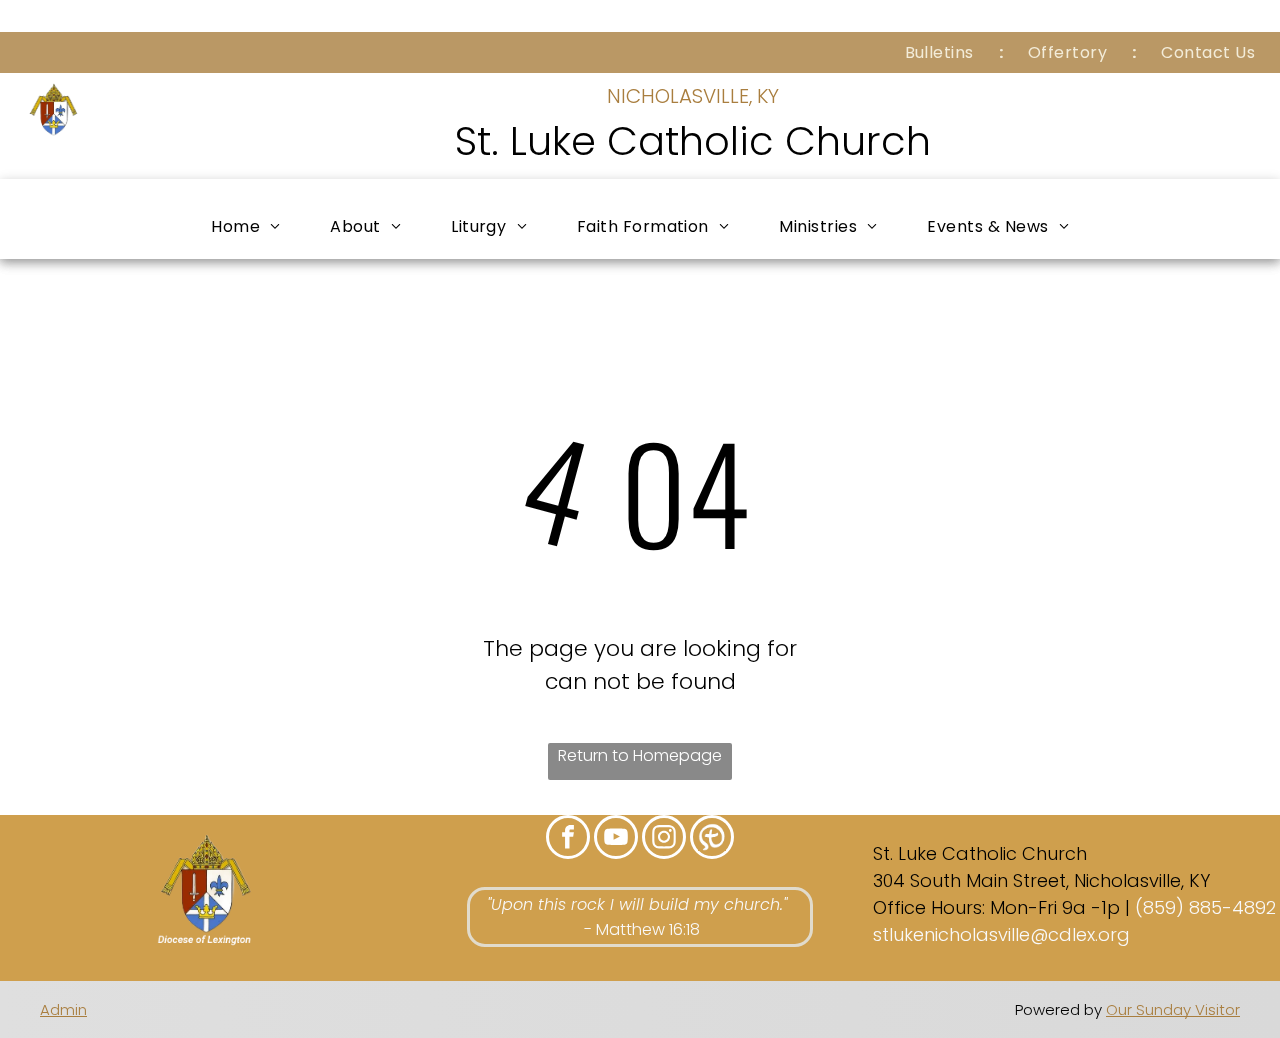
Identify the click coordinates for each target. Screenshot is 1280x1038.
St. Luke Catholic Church (693, 141)
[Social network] (712, 839)
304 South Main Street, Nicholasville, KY (1041, 880)
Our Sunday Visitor (1173, 1009)
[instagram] (664, 839)
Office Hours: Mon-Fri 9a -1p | (1001, 907)
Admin (63, 1009)
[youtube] (616, 839)
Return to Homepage (640, 755)
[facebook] (568, 839)
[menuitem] (941, 52)
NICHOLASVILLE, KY (693, 96)
